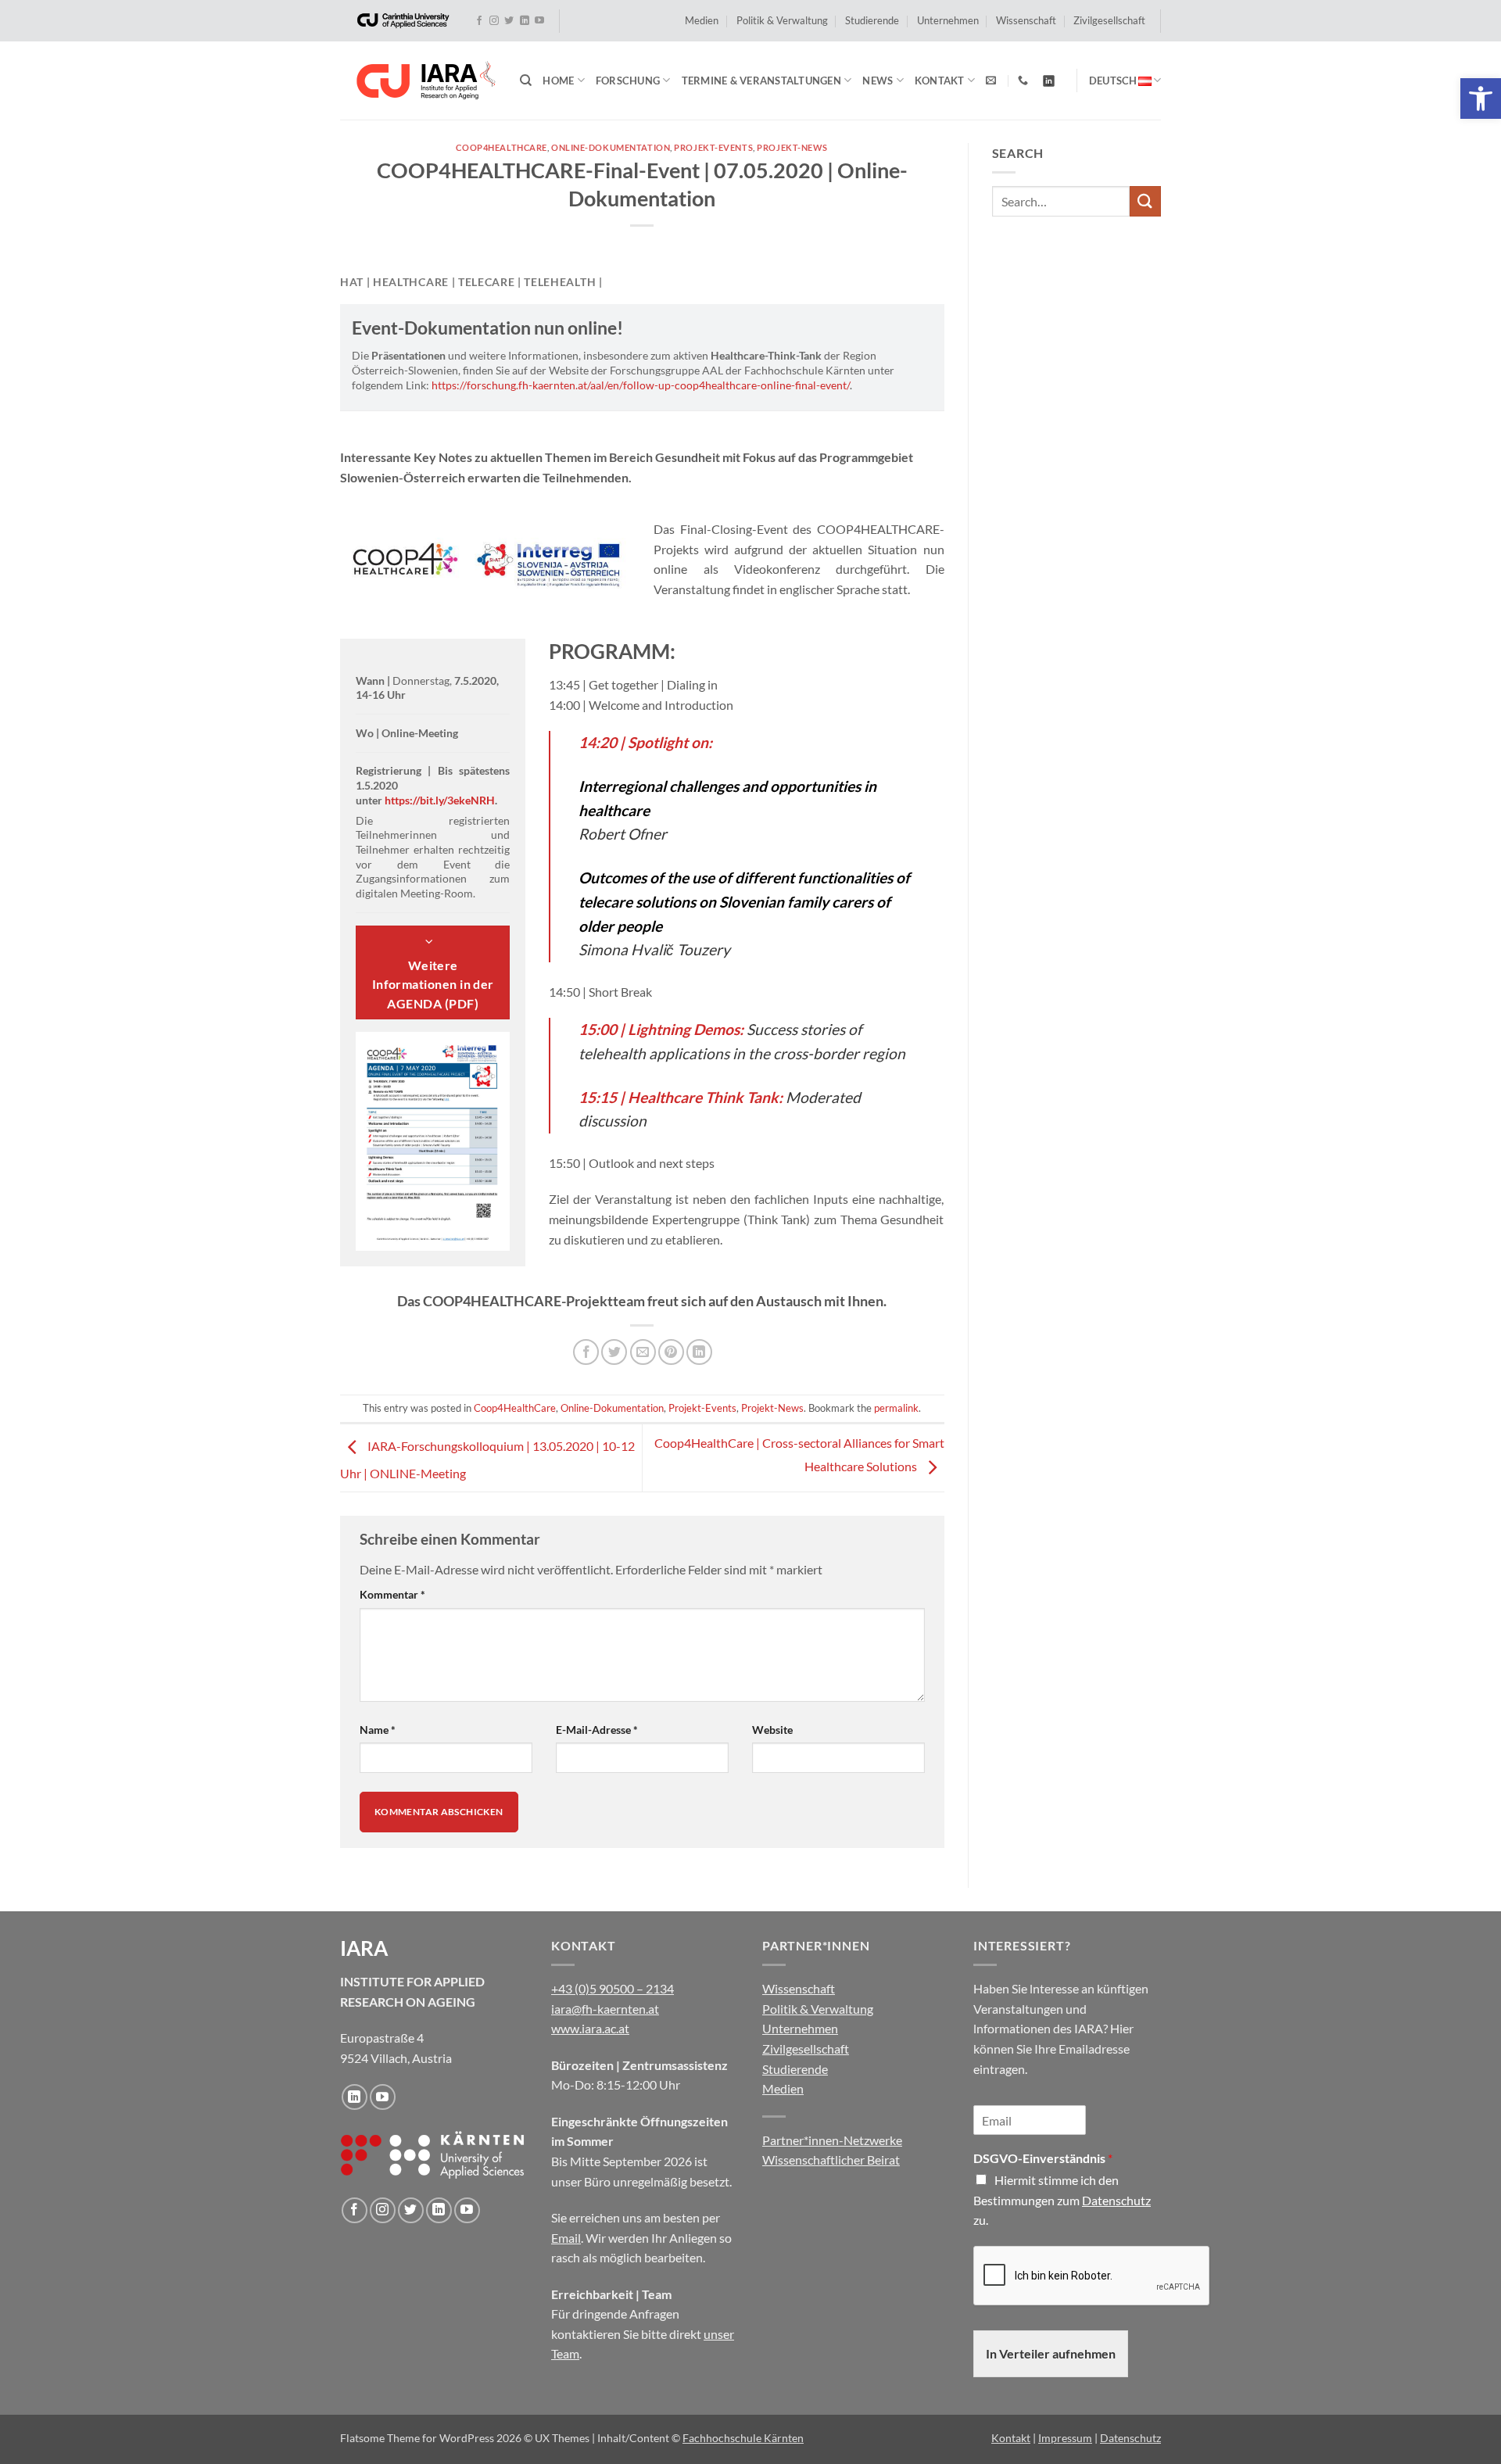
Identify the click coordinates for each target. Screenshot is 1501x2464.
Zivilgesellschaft (1109, 20)
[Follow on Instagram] (494, 21)
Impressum (1065, 2438)
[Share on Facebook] (586, 1352)
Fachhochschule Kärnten (743, 2438)
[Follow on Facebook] (479, 21)
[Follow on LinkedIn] (525, 21)
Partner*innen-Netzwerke (832, 2140)
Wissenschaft (1026, 20)
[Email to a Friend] (643, 1352)
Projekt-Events (713, 147)
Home (558, 81)
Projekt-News (792, 147)
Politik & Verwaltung (782, 20)
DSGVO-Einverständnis (1043, 2158)
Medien (702, 20)
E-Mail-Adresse (597, 1730)
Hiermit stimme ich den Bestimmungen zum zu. (1062, 2200)
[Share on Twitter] (614, 1352)
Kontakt (940, 81)
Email (566, 2238)
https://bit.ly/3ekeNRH (440, 800)
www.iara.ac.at (590, 2028)
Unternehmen (948, 20)
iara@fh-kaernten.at (605, 2009)
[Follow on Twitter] (509, 21)
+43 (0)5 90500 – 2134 (613, 1988)
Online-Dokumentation (611, 147)
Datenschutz (1116, 2200)
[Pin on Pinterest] (671, 1352)
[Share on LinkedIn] (699, 1352)
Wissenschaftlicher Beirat (831, 2160)
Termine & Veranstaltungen (761, 81)
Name (378, 1730)
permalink (896, 1408)
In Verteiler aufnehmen (1051, 2353)
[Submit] (1145, 201)
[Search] (526, 81)
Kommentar (392, 1594)
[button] (1481, 98)
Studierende (872, 20)
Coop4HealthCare (501, 147)
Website (772, 1730)
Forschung (628, 81)
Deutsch (1113, 81)
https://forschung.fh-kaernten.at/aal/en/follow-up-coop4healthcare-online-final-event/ (641, 385)
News (878, 81)
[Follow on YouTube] (539, 21)
